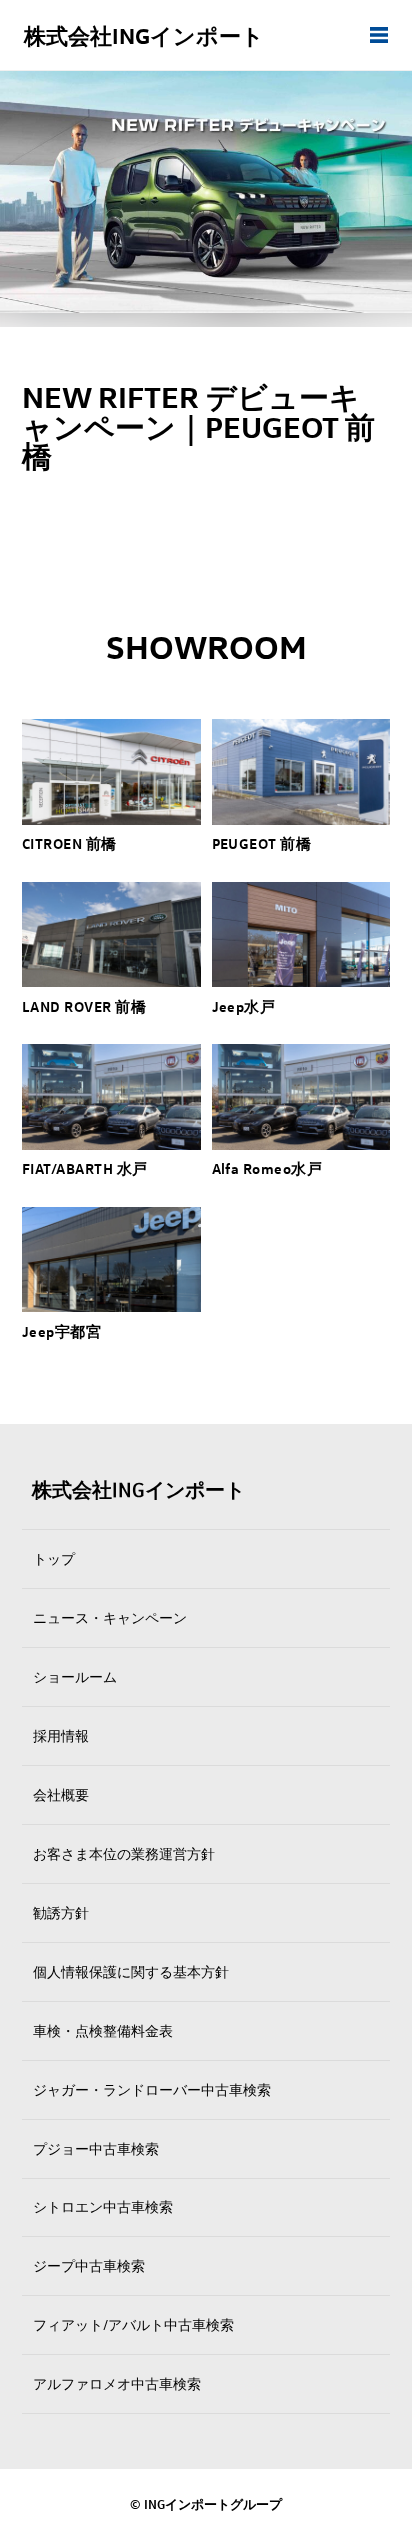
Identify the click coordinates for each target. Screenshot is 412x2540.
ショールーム (75, 1676)
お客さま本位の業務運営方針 (124, 1853)
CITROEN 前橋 (69, 843)
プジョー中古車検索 (96, 2148)
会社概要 (61, 1794)
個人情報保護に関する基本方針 (131, 1971)
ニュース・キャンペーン (110, 1617)
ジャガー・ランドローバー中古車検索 (152, 2089)
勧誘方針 (61, 1912)
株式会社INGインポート (144, 35)
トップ (54, 1558)
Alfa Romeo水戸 (267, 1168)
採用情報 (61, 1735)
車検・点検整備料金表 (103, 2030)
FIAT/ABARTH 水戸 (84, 1168)
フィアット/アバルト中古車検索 (133, 2324)
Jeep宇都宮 (61, 1331)
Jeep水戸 (244, 1006)
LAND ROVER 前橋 (84, 1006)
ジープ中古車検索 (89, 2265)
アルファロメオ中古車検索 (117, 2383)
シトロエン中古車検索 (103, 2206)
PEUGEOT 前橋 (262, 843)
